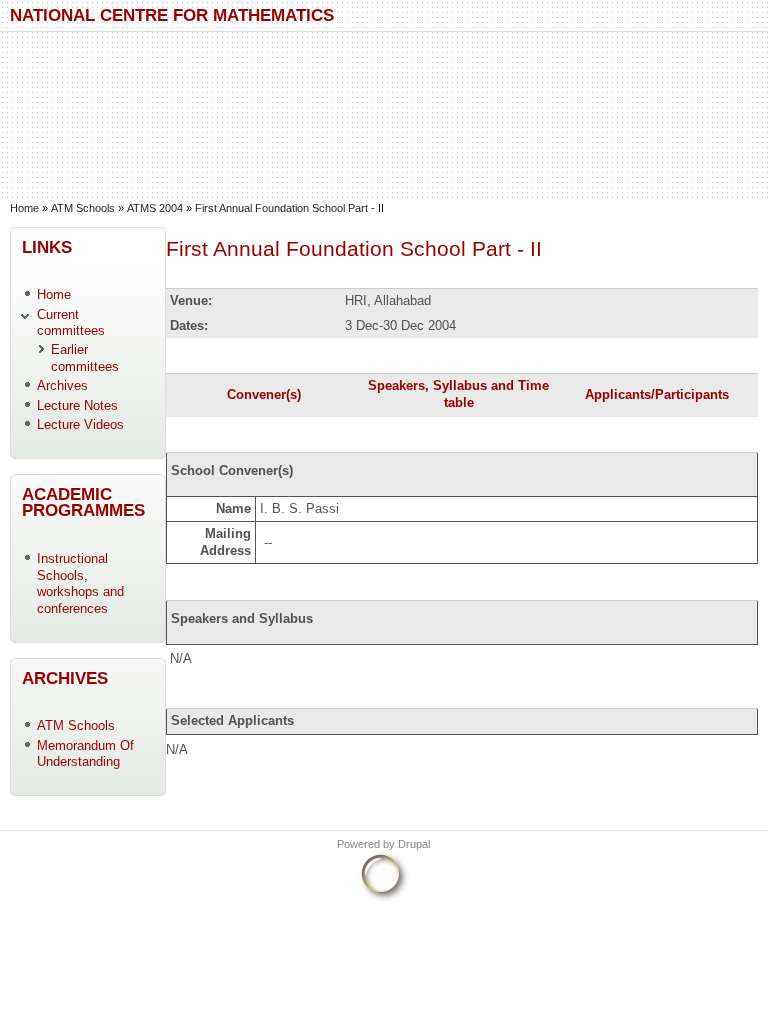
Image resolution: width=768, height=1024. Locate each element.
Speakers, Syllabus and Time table (458, 394)
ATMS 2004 (155, 208)
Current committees (71, 323)
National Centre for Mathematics (172, 14)
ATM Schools (83, 208)
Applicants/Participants (657, 394)
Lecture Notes (77, 405)
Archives (62, 385)
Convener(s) (264, 394)
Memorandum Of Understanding (85, 754)
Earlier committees (85, 358)
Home (24, 208)
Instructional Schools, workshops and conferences (80, 583)
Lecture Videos (80, 424)
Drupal (414, 844)
